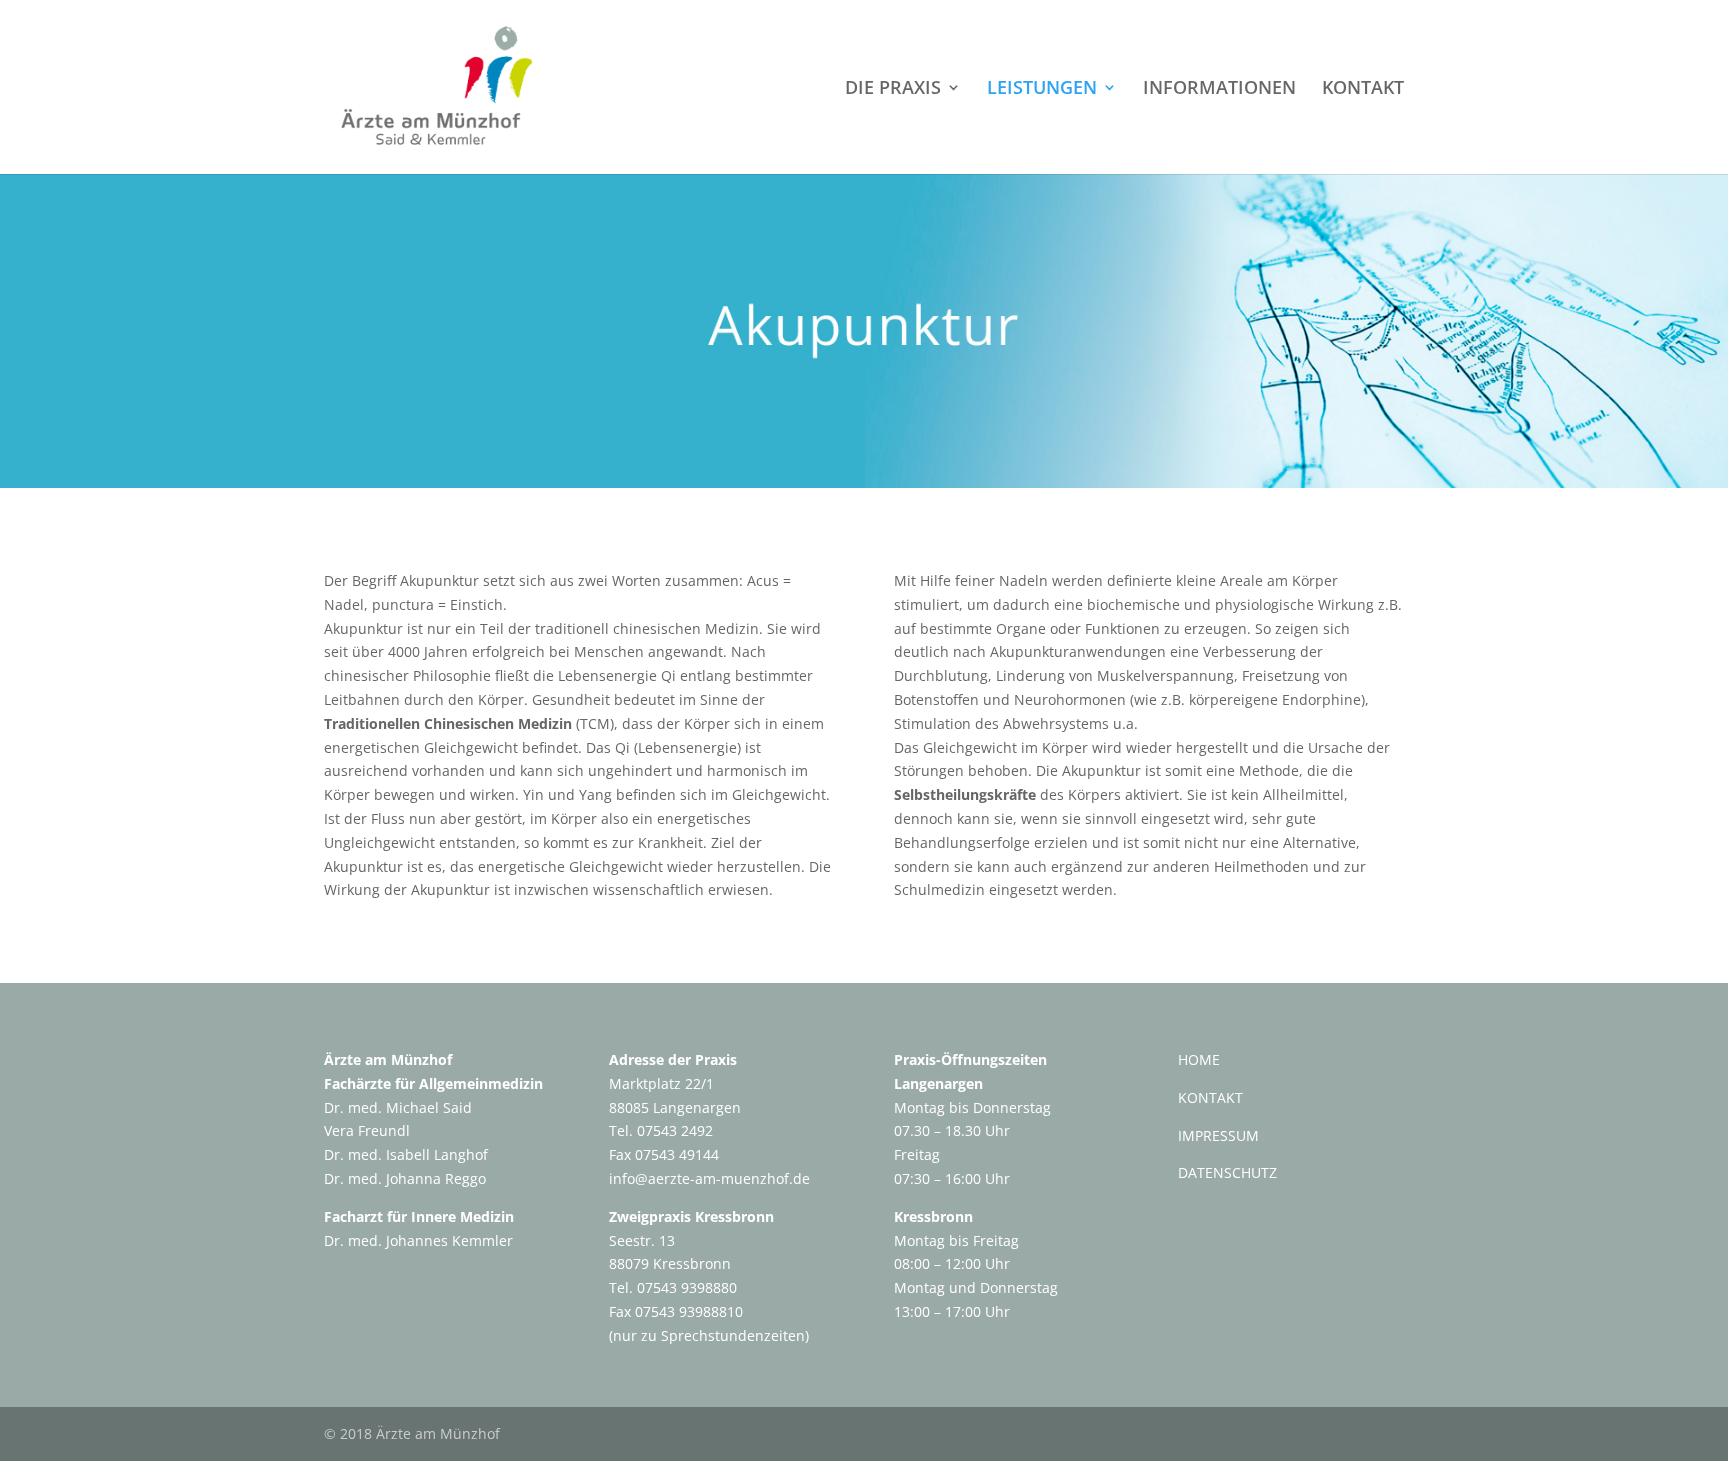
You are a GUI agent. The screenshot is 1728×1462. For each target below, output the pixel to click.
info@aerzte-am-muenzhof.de (709, 1178)
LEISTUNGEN (1042, 89)
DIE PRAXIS (893, 89)
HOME (1199, 1059)
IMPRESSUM (1218, 1135)
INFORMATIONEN (1219, 89)
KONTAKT (1363, 89)
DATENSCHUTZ (1227, 1172)
